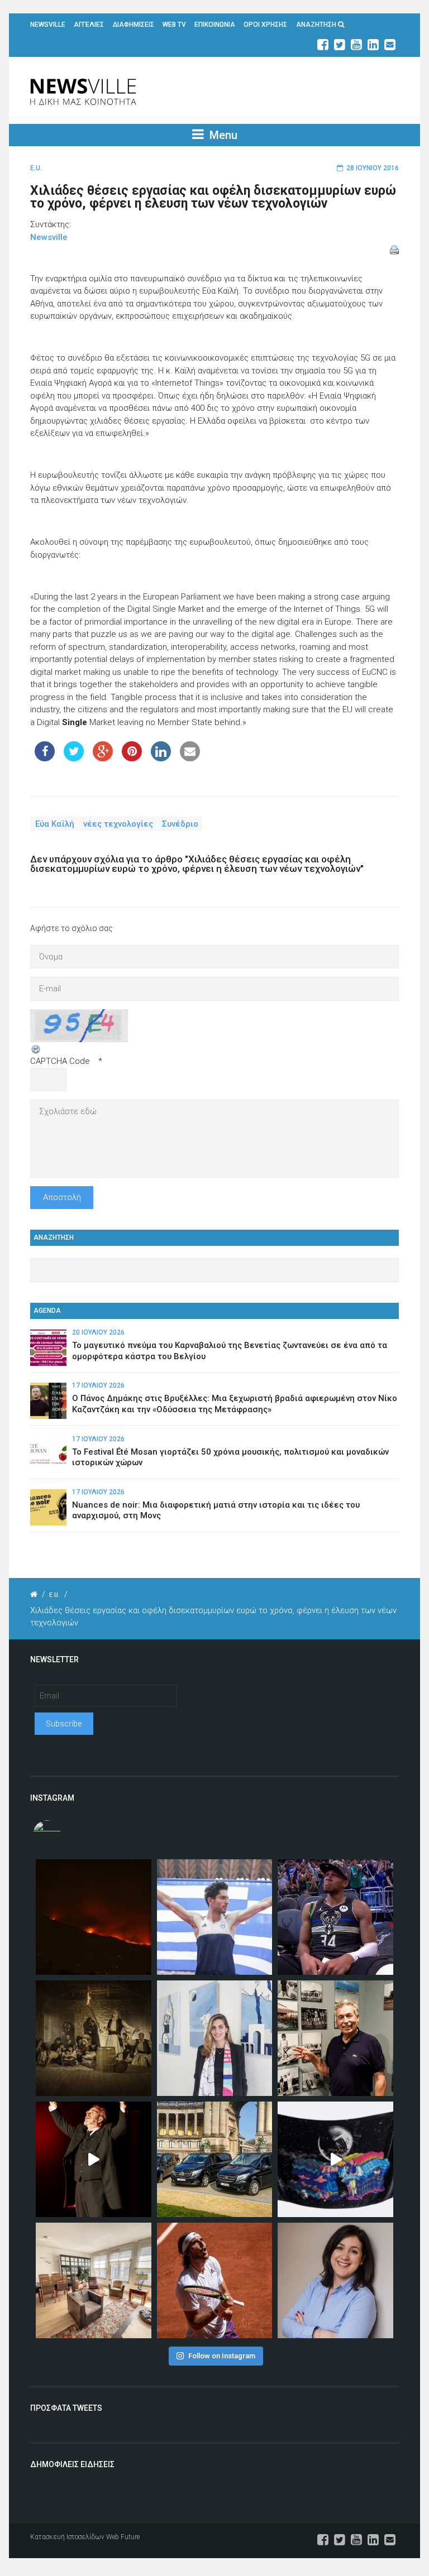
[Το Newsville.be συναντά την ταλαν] (215, 2038)
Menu (222, 135)
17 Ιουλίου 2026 (98, 1385)
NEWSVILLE (48, 25)
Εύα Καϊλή (55, 823)
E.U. (36, 168)
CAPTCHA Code (60, 1061)
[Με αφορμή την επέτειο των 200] (94, 2038)
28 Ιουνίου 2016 (373, 168)
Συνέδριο (180, 823)
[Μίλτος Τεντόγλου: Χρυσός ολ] (215, 1917)
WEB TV (174, 25)
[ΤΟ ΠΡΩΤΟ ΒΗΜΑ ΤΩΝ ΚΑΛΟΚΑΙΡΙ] (215, 2159)
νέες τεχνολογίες (118, 823)
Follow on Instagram (222, 2356)
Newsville (49, 237)
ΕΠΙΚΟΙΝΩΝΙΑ (215, 25)
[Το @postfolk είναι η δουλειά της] (335, 2159)
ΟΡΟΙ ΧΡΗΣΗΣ (265, 25)
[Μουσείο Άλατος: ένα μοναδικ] (335, 2038)
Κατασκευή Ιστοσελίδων (67, 2537)
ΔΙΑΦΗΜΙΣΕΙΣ (134, 25)
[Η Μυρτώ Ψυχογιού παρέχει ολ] (335, 2280)
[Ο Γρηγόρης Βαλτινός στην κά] (94, 2159)
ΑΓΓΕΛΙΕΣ (89, 25)
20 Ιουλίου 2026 (98, 1332)
